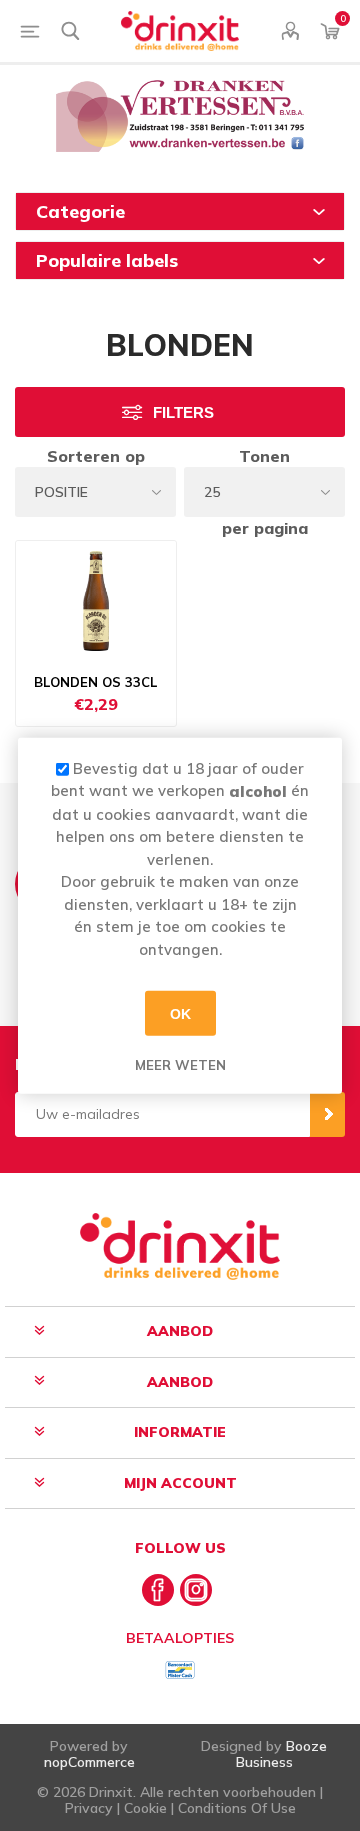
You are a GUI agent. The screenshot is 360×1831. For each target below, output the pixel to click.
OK (180, 1013)
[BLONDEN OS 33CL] (96, 601)
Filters (183, 412)
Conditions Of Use (237, 1808)
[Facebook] (158, 1590)
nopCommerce (89, 1762)
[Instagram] (196, 1590)
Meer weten (180, 1065)
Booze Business (282, 1753)
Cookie (145, 1808)
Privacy (89, 1808)
